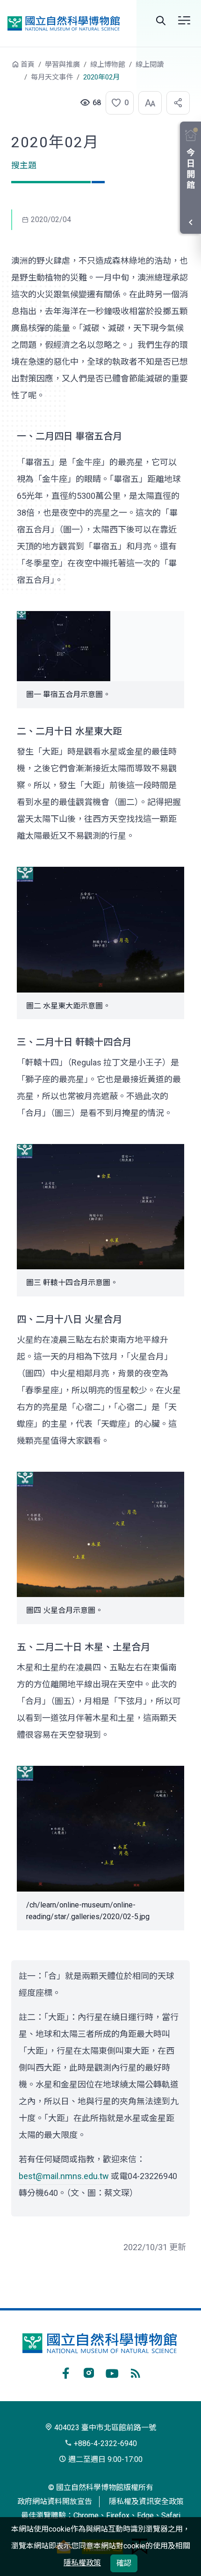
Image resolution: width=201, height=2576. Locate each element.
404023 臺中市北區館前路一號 (104, 2428)
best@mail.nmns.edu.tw (64, 2176)
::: (5, 69)
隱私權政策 (82, 2563)
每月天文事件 (52, 77)
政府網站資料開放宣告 (55, 2501)
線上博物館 (108, 65)
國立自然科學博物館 (64, 23)
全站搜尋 (161, 21)
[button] (117, 103)
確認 (124, 2563)
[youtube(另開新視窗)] (112, 2372)
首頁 (28, 65)
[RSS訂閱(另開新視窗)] (136, 2372)
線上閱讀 (150, 65)
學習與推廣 (62, 65)
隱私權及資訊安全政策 (146, 2501)
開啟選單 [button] (184, 21)
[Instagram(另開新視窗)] (89, 2372)
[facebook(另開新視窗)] (65, 2372)
